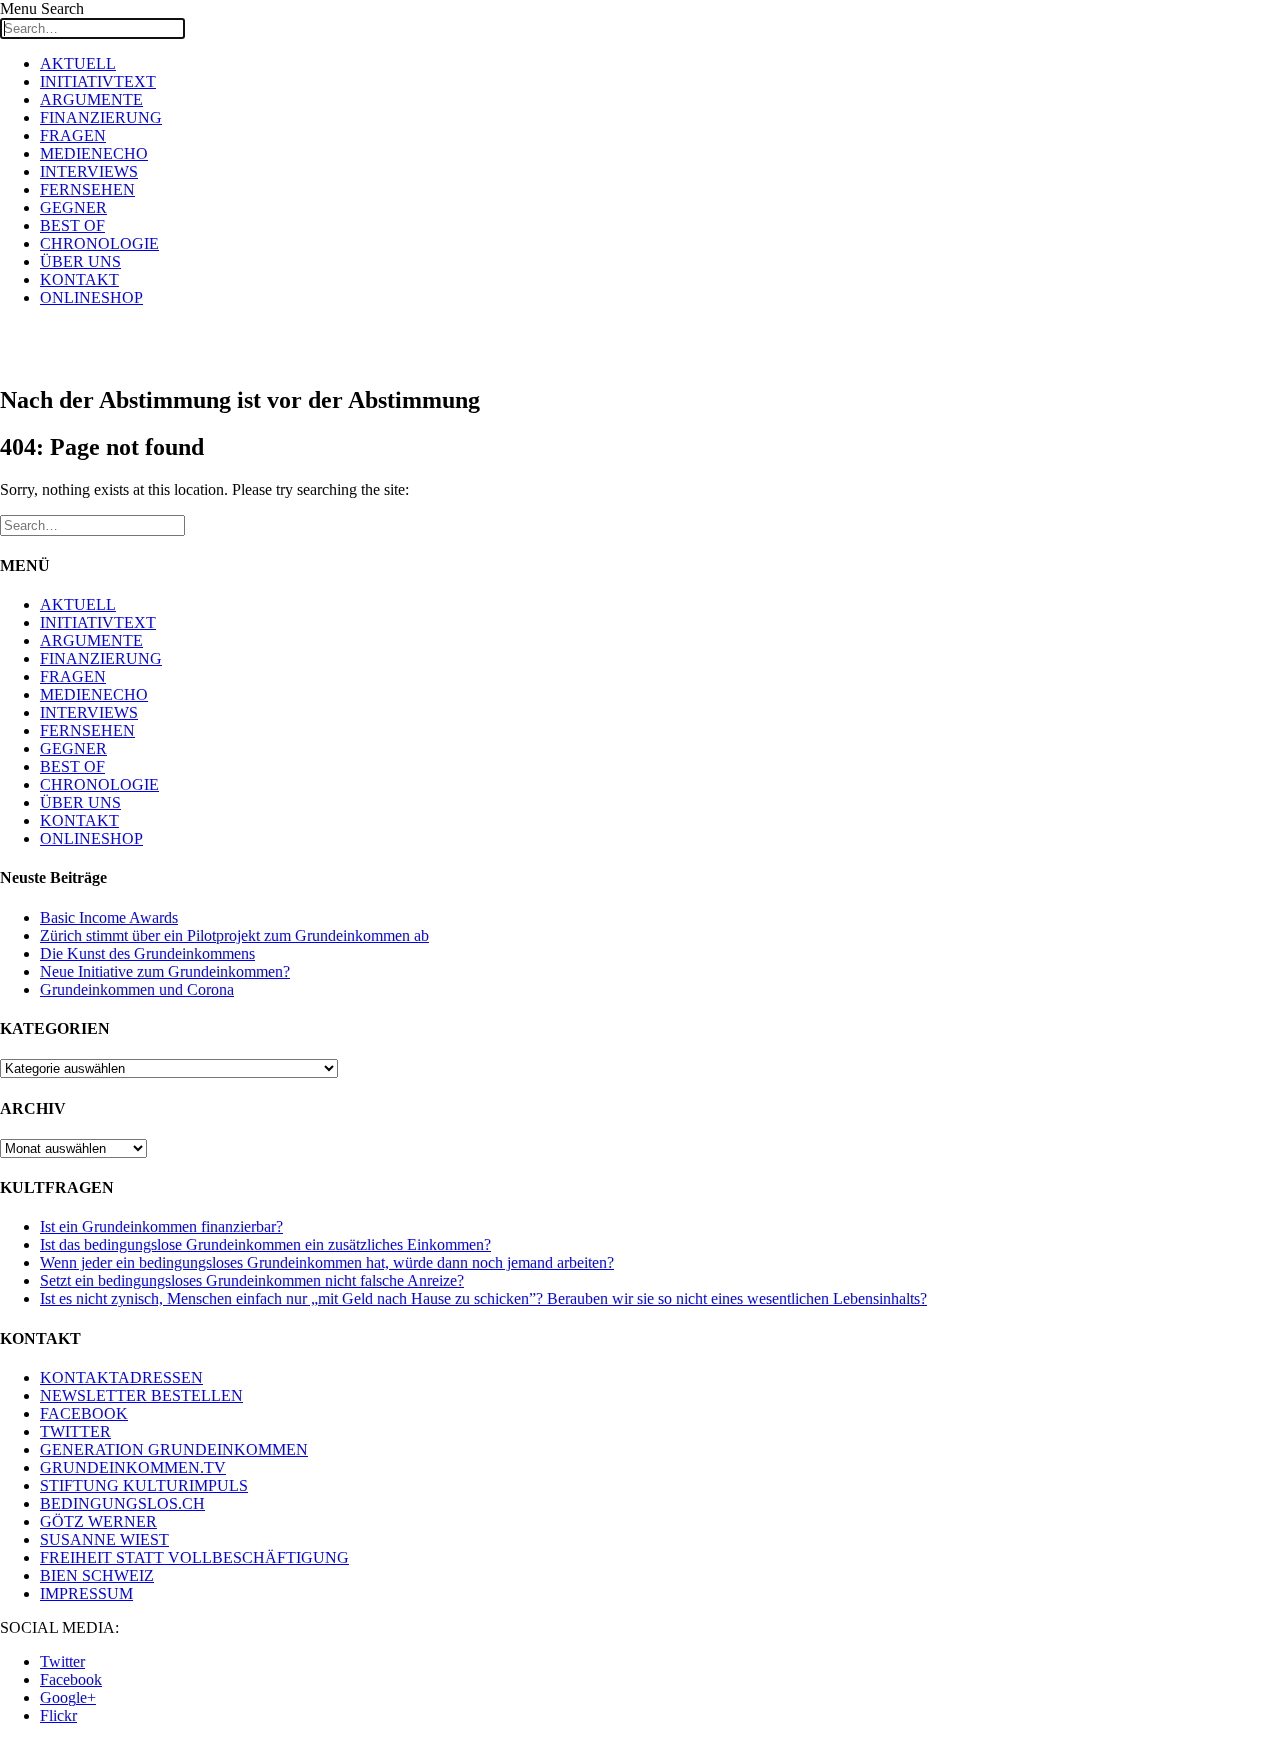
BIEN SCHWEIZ (97, 1575)
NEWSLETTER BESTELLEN (141, 1395)
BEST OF (72, 225)
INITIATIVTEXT (98, 81)
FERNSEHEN (87, 189)
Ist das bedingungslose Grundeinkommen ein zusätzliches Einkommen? (265, 1244)
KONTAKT (79, 279)
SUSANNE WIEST (104, 1539)
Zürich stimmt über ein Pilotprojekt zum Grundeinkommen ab (234, 935)
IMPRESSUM (86, 1593)
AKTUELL (78, 63)
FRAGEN (73, 135)
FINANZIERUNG (101, 117)
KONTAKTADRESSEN (121, 1377)
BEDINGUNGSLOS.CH (122, 1503)
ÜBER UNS (80, 261)
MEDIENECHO (94, 153)
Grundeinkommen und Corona (137, 989)
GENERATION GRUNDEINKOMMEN (174, 1449)
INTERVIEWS (89, 171)
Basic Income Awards (109, 917)
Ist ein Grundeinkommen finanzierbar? (161, 1226)
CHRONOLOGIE (99, 243)
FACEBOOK (84, 1413)
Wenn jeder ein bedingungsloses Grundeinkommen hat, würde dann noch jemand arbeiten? (327, 1262)
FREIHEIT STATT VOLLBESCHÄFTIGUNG (194, 1557)
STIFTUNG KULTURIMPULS (144, 1485)
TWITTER (75, 1431)
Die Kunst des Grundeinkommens (147, 953)
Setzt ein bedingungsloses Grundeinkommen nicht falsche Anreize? (252, 1280)
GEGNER (73, 207)
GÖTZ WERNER (98, 1521)
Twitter (62, 1661)
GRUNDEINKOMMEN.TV (133, 1467)
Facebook (71, 1679)
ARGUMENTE (91, 99)
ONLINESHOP (91, 297)
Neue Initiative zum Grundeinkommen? (165, 971)
